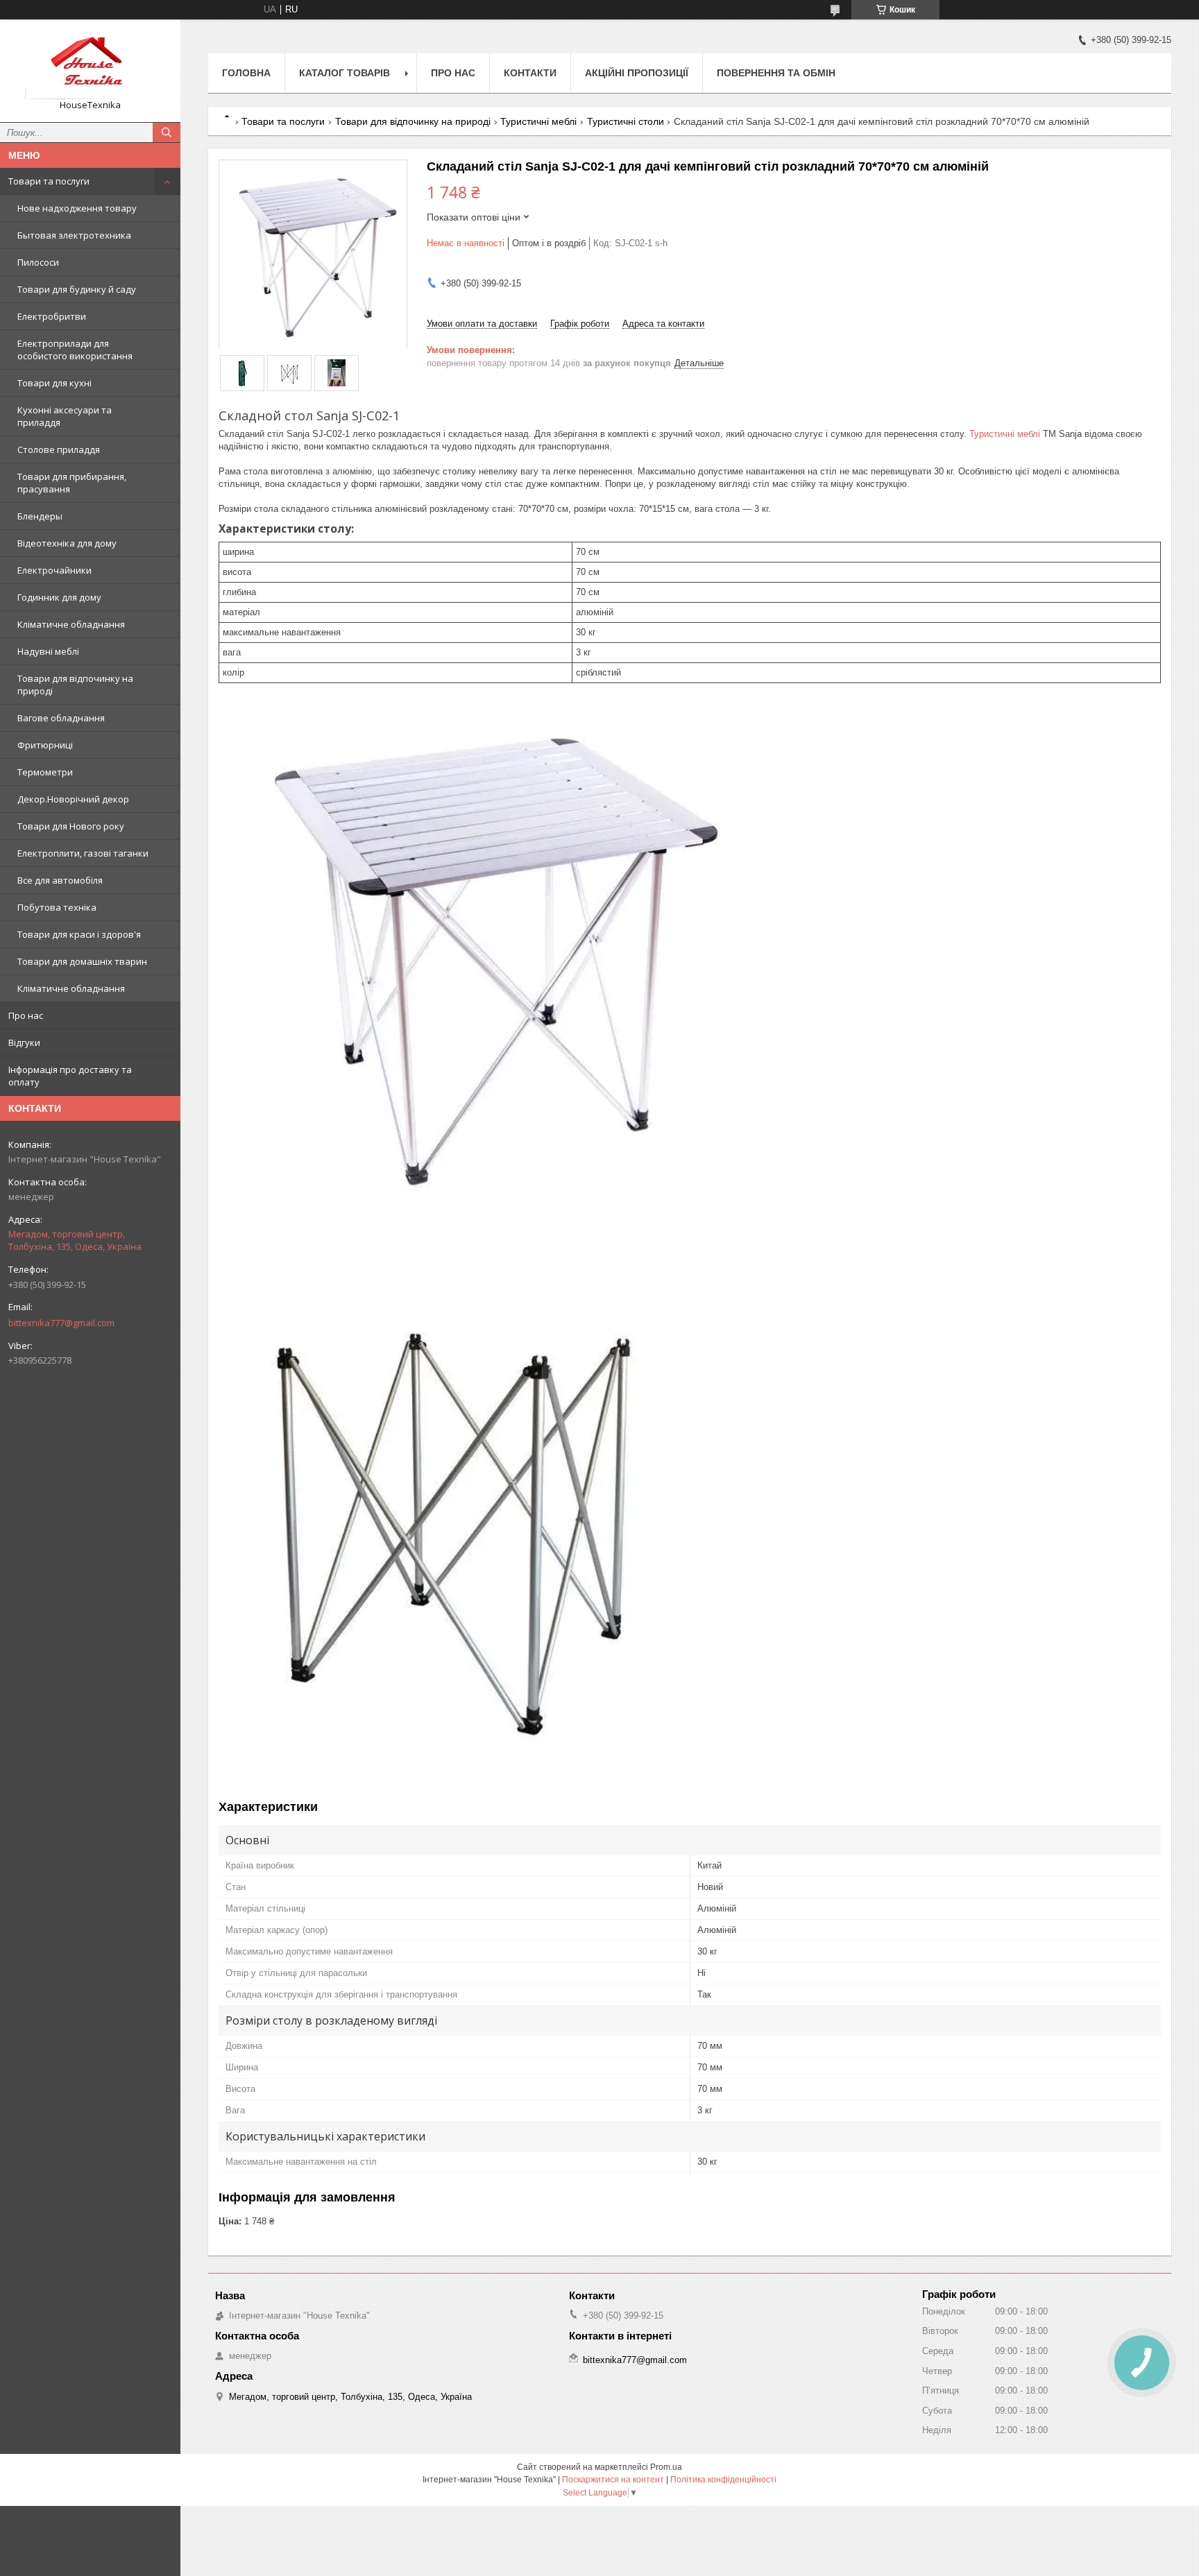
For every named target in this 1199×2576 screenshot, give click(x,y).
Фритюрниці (45, 745)
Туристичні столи (626, 121)
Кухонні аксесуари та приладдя (65, 416)
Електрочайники (54, 570)
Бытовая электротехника (74, 235)
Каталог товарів (345, 73)
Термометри (45, 772)
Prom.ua (666, 2467)
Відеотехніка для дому (67, 543)
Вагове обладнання (61, 718)
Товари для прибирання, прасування (72, 483)
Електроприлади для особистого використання (75, 350)
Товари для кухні (54, 383)
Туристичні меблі (538, 121)
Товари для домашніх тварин (82, 961)
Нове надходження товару (77, 208)
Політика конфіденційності (723, 2480)
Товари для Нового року (71, 826)
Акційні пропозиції (637, 73)
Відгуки (24, 1042)
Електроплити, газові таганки (83, 853)
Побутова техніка (57, 907)
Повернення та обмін (776, 73)
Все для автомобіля (60, 880)
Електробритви (52, 316)
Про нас (26, 1015)
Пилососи (38, 262)
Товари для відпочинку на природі (75, 685)
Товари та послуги (49, 181)
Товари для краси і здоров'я (79, 934)
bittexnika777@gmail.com (61, 1323)
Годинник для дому (59, 597)
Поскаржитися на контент (613, 2480)
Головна (246, 73)
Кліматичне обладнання (71, 624)
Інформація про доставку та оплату (70, 1076)
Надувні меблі (48, 651)
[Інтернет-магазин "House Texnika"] (90, 65)
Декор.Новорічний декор (73, 799)
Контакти (530, 73)
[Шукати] (167, 132)
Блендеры (40, 516)
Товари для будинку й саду (77, 289)
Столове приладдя (59, 449)
